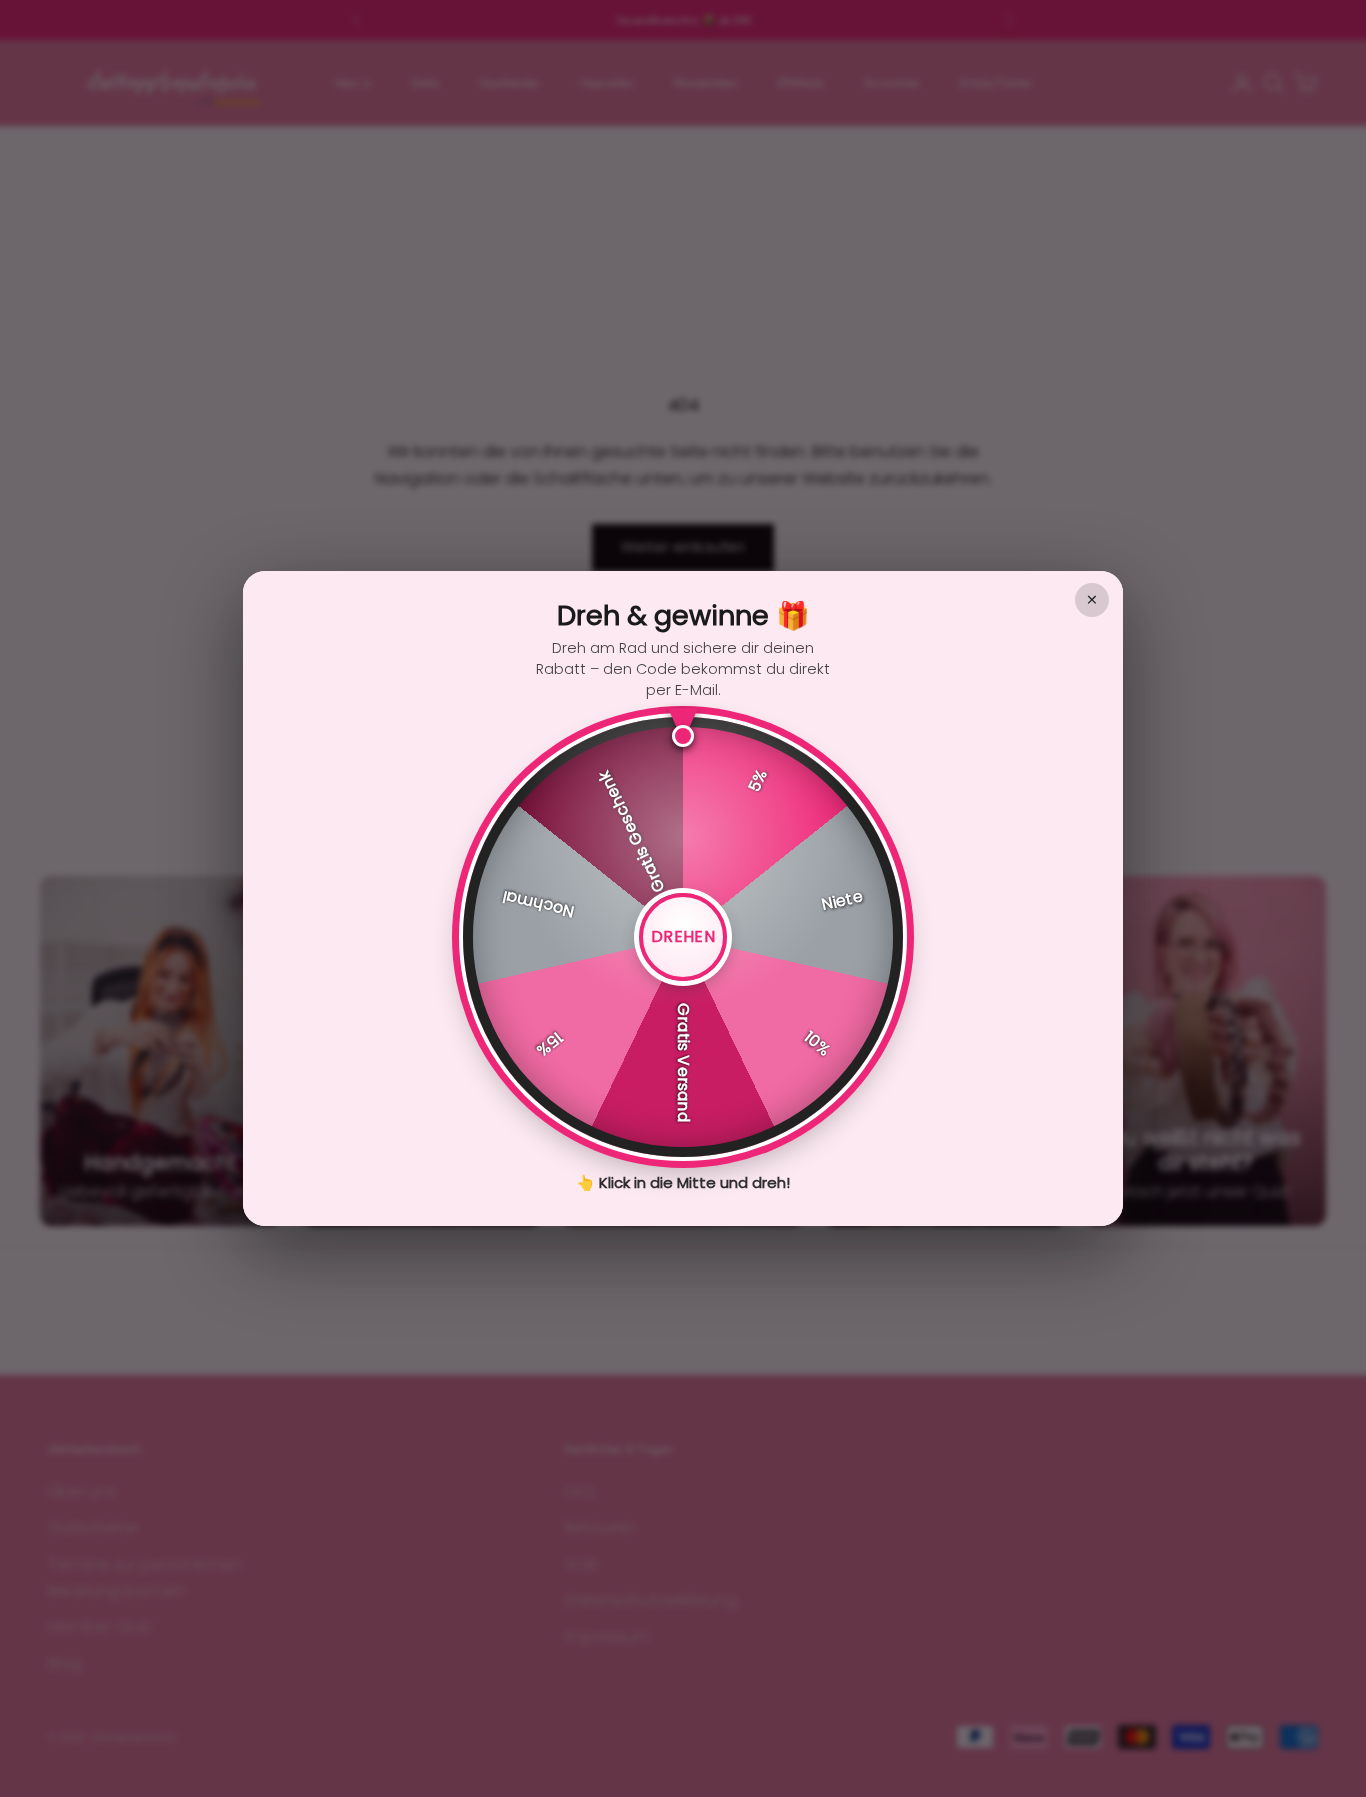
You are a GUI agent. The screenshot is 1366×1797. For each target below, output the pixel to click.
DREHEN (683, 936)
